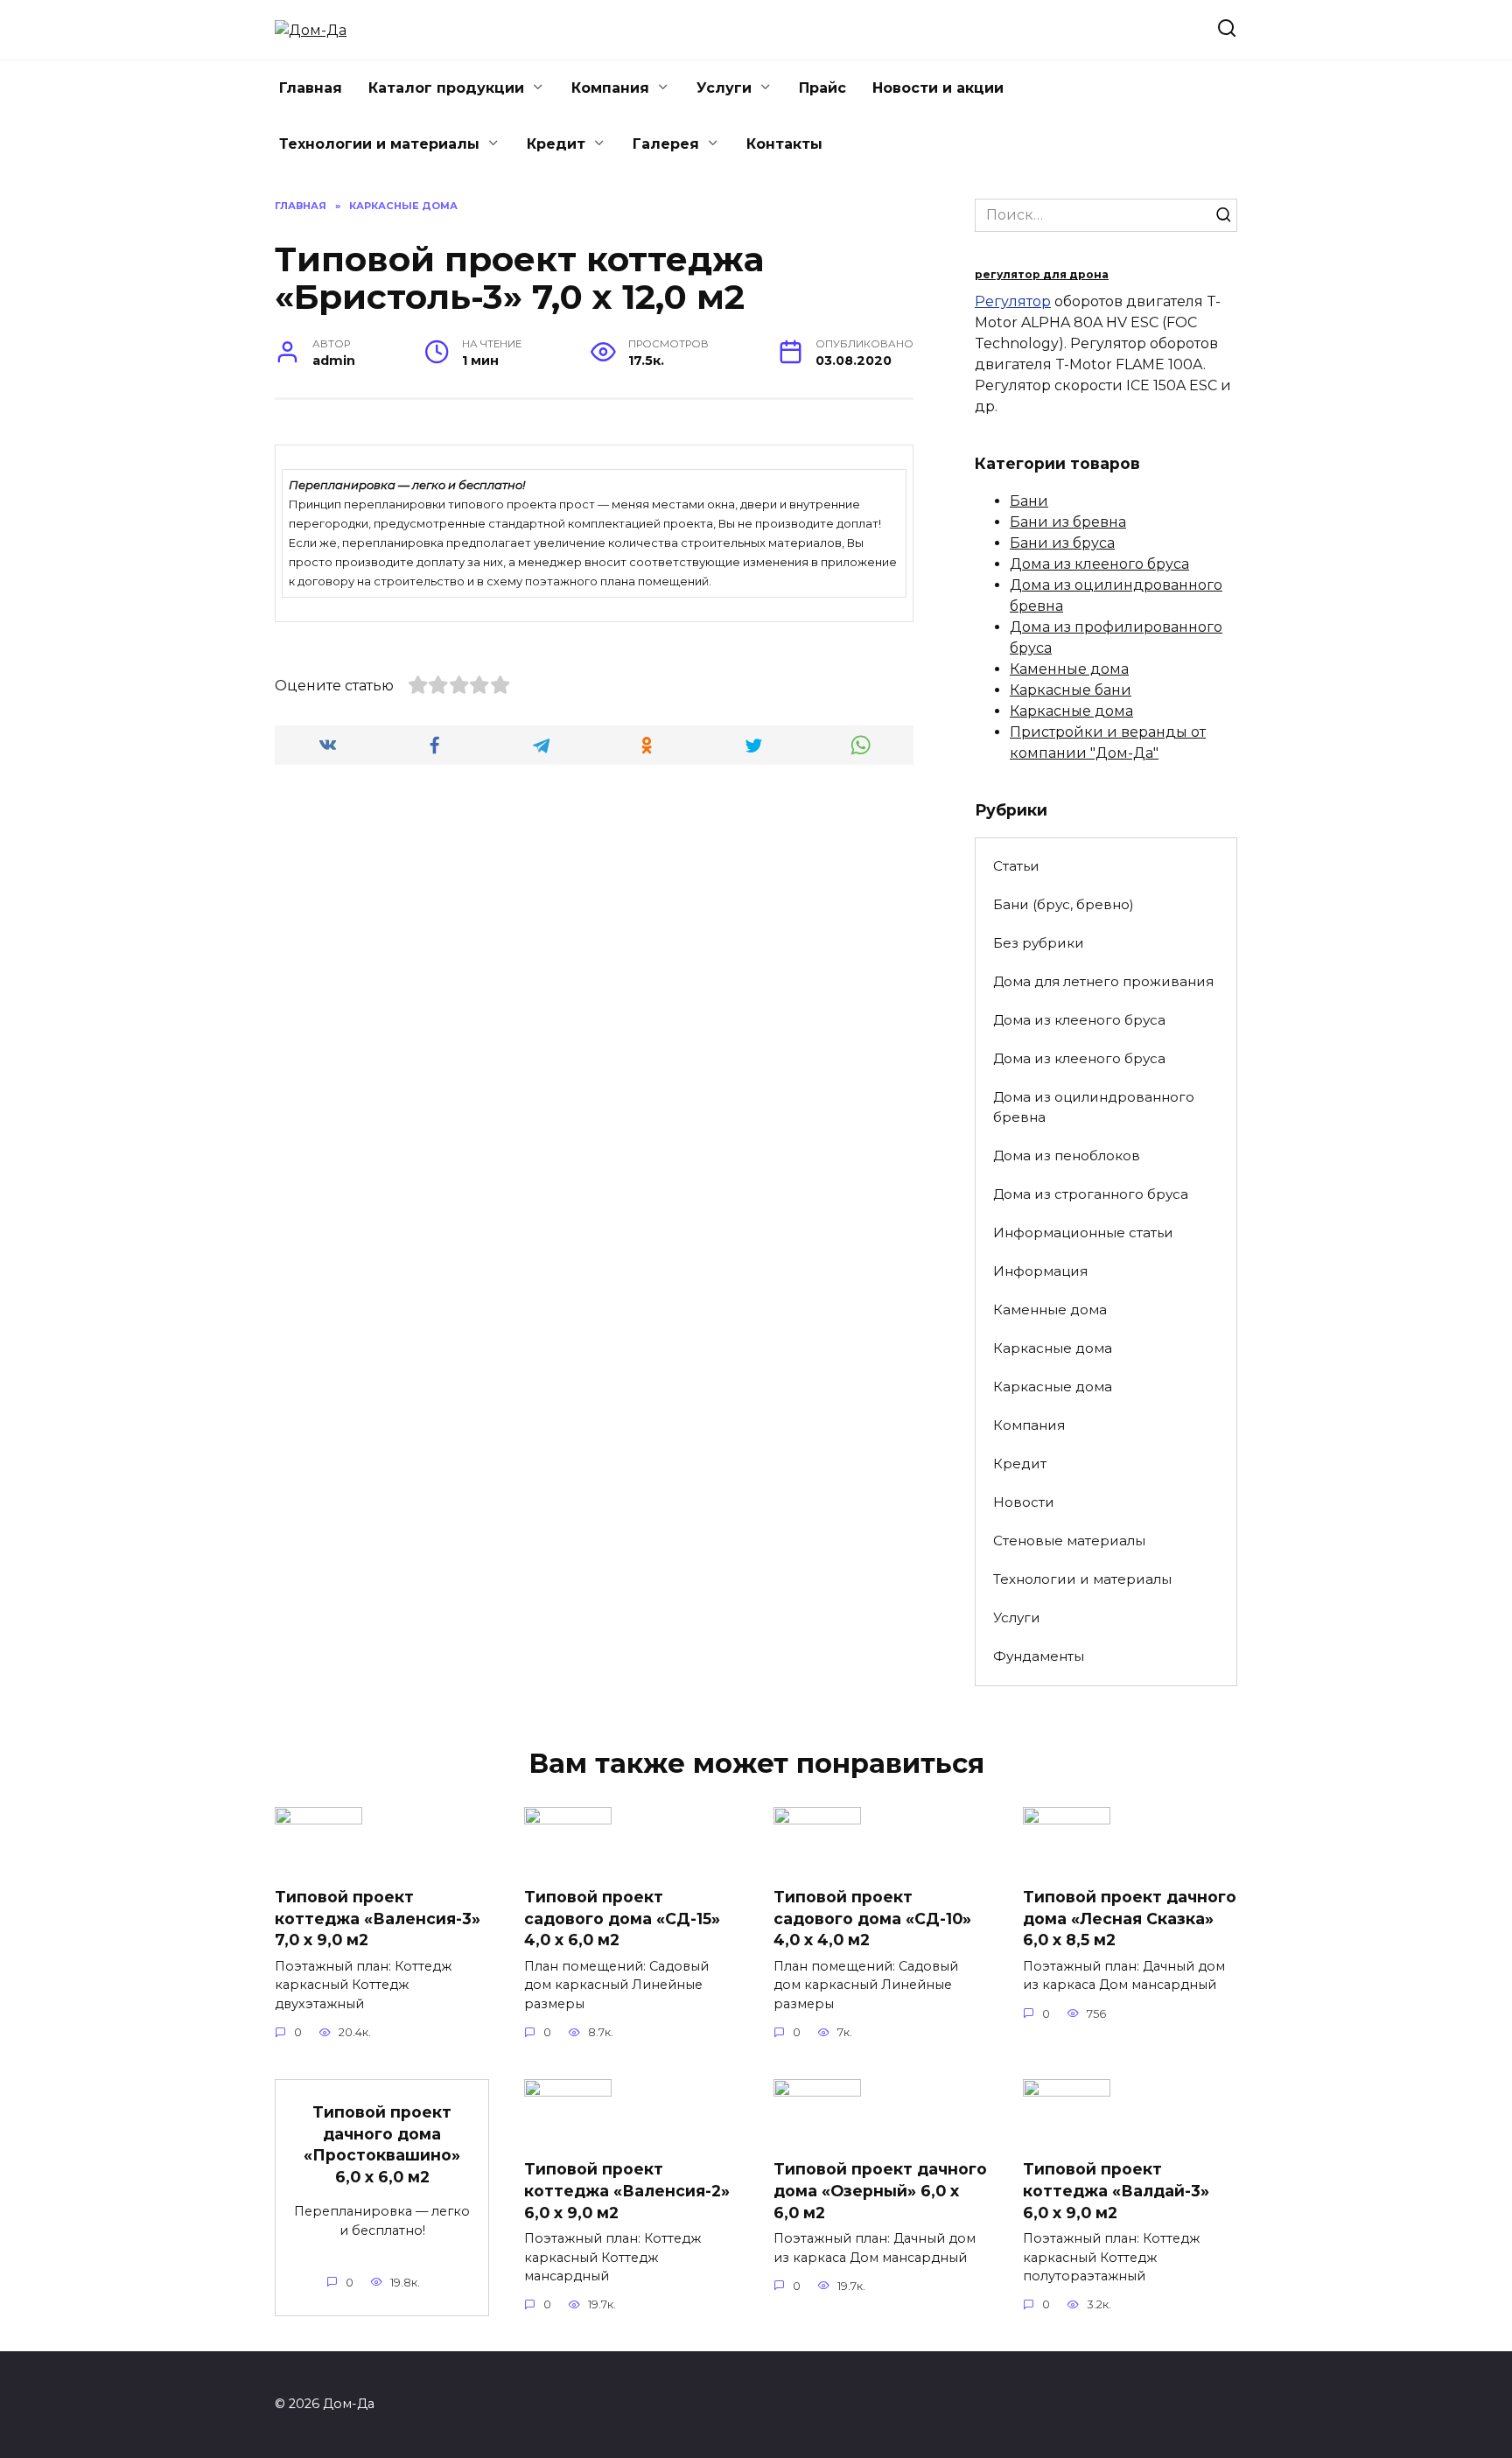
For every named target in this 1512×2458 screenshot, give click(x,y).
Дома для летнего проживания (1103, 981)
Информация (1040, 1271)
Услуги (724, 88)
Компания (610, 88)
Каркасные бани (1071, 690)
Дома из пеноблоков (1067, 1155)
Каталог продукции (446, 88)
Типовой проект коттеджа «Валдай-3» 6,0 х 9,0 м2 (1116, 2190)
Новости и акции (938, 88)
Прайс (822, 88)
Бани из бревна (1068, 522)
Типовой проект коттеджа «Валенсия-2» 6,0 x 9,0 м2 (627, 2190)
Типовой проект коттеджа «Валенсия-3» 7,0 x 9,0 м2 (378, 1918)
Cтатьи (1016, 866)
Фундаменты (1039, 1656)
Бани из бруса (1062, 543)
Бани (1029, 501)
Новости (1024, 1502)
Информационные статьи (1083, 1233)
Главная (311, 88)
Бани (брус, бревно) (1064, 904)
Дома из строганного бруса (1091, 1194)
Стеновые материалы (1069, 1541)
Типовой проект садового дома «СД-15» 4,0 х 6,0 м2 (622, 1918)
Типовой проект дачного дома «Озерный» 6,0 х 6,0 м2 (880, 2190)
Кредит (556, 144)
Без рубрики (1039, 943)
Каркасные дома (1071, 711)
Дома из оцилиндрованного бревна (1094, 1107)
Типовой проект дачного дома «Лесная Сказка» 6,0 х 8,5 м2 (1130, 1918)
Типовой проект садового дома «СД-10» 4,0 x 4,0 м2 (872, 1918)
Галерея (666, 144)
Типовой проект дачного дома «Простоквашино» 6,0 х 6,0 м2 (382, 2144)
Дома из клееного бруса (1099, 564)
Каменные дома (1069, 669)
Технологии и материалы (379, 144)
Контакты (784, 144)
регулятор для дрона (1042, 274)
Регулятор (1013, 301)
